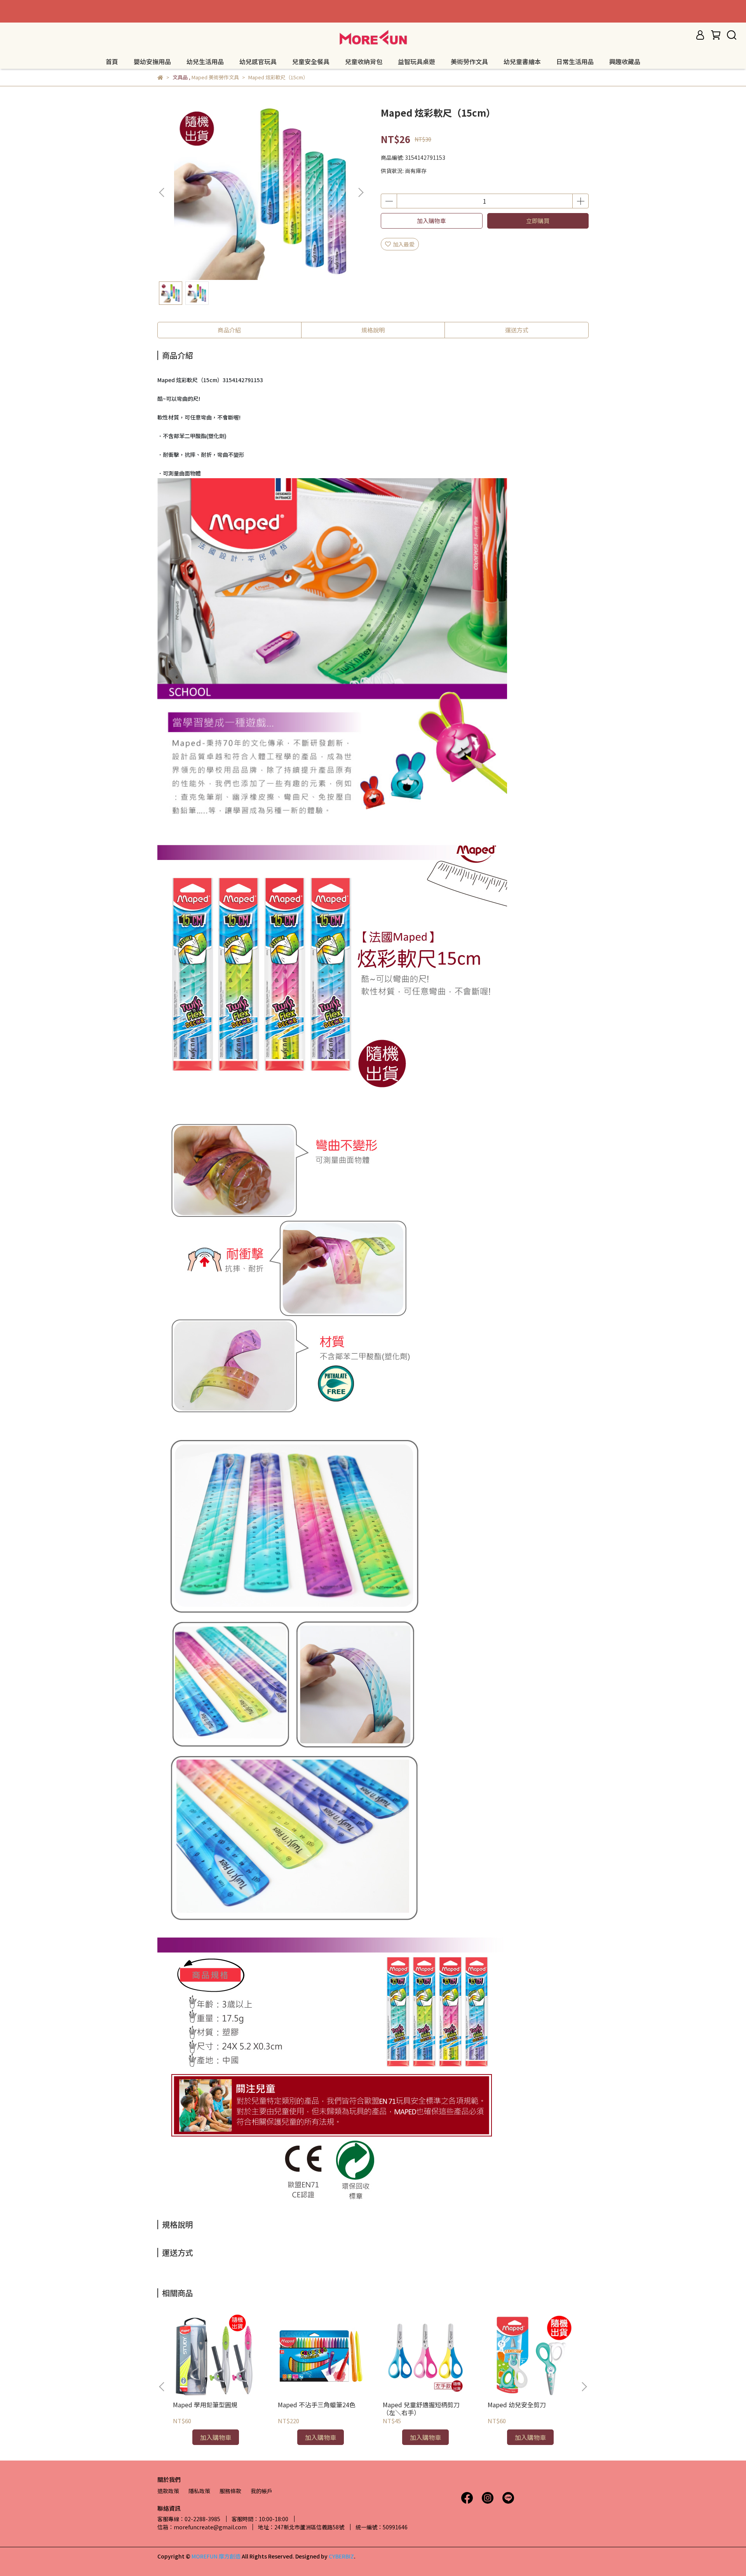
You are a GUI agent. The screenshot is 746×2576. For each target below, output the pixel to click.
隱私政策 (199, 2491)
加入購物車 (431, 221)
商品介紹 (229, 330)
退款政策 (168, 2491)
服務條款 (230, 2491)
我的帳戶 (261, 2491)
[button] (361, 192)
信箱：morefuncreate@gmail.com (202, 2527)
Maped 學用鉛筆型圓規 (205, 2405)
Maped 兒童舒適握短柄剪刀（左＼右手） (421, 2408)
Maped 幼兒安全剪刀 (517, 2405)
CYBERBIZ (341, 2556)
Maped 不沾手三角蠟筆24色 (317, 2405)
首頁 (112, 61)
